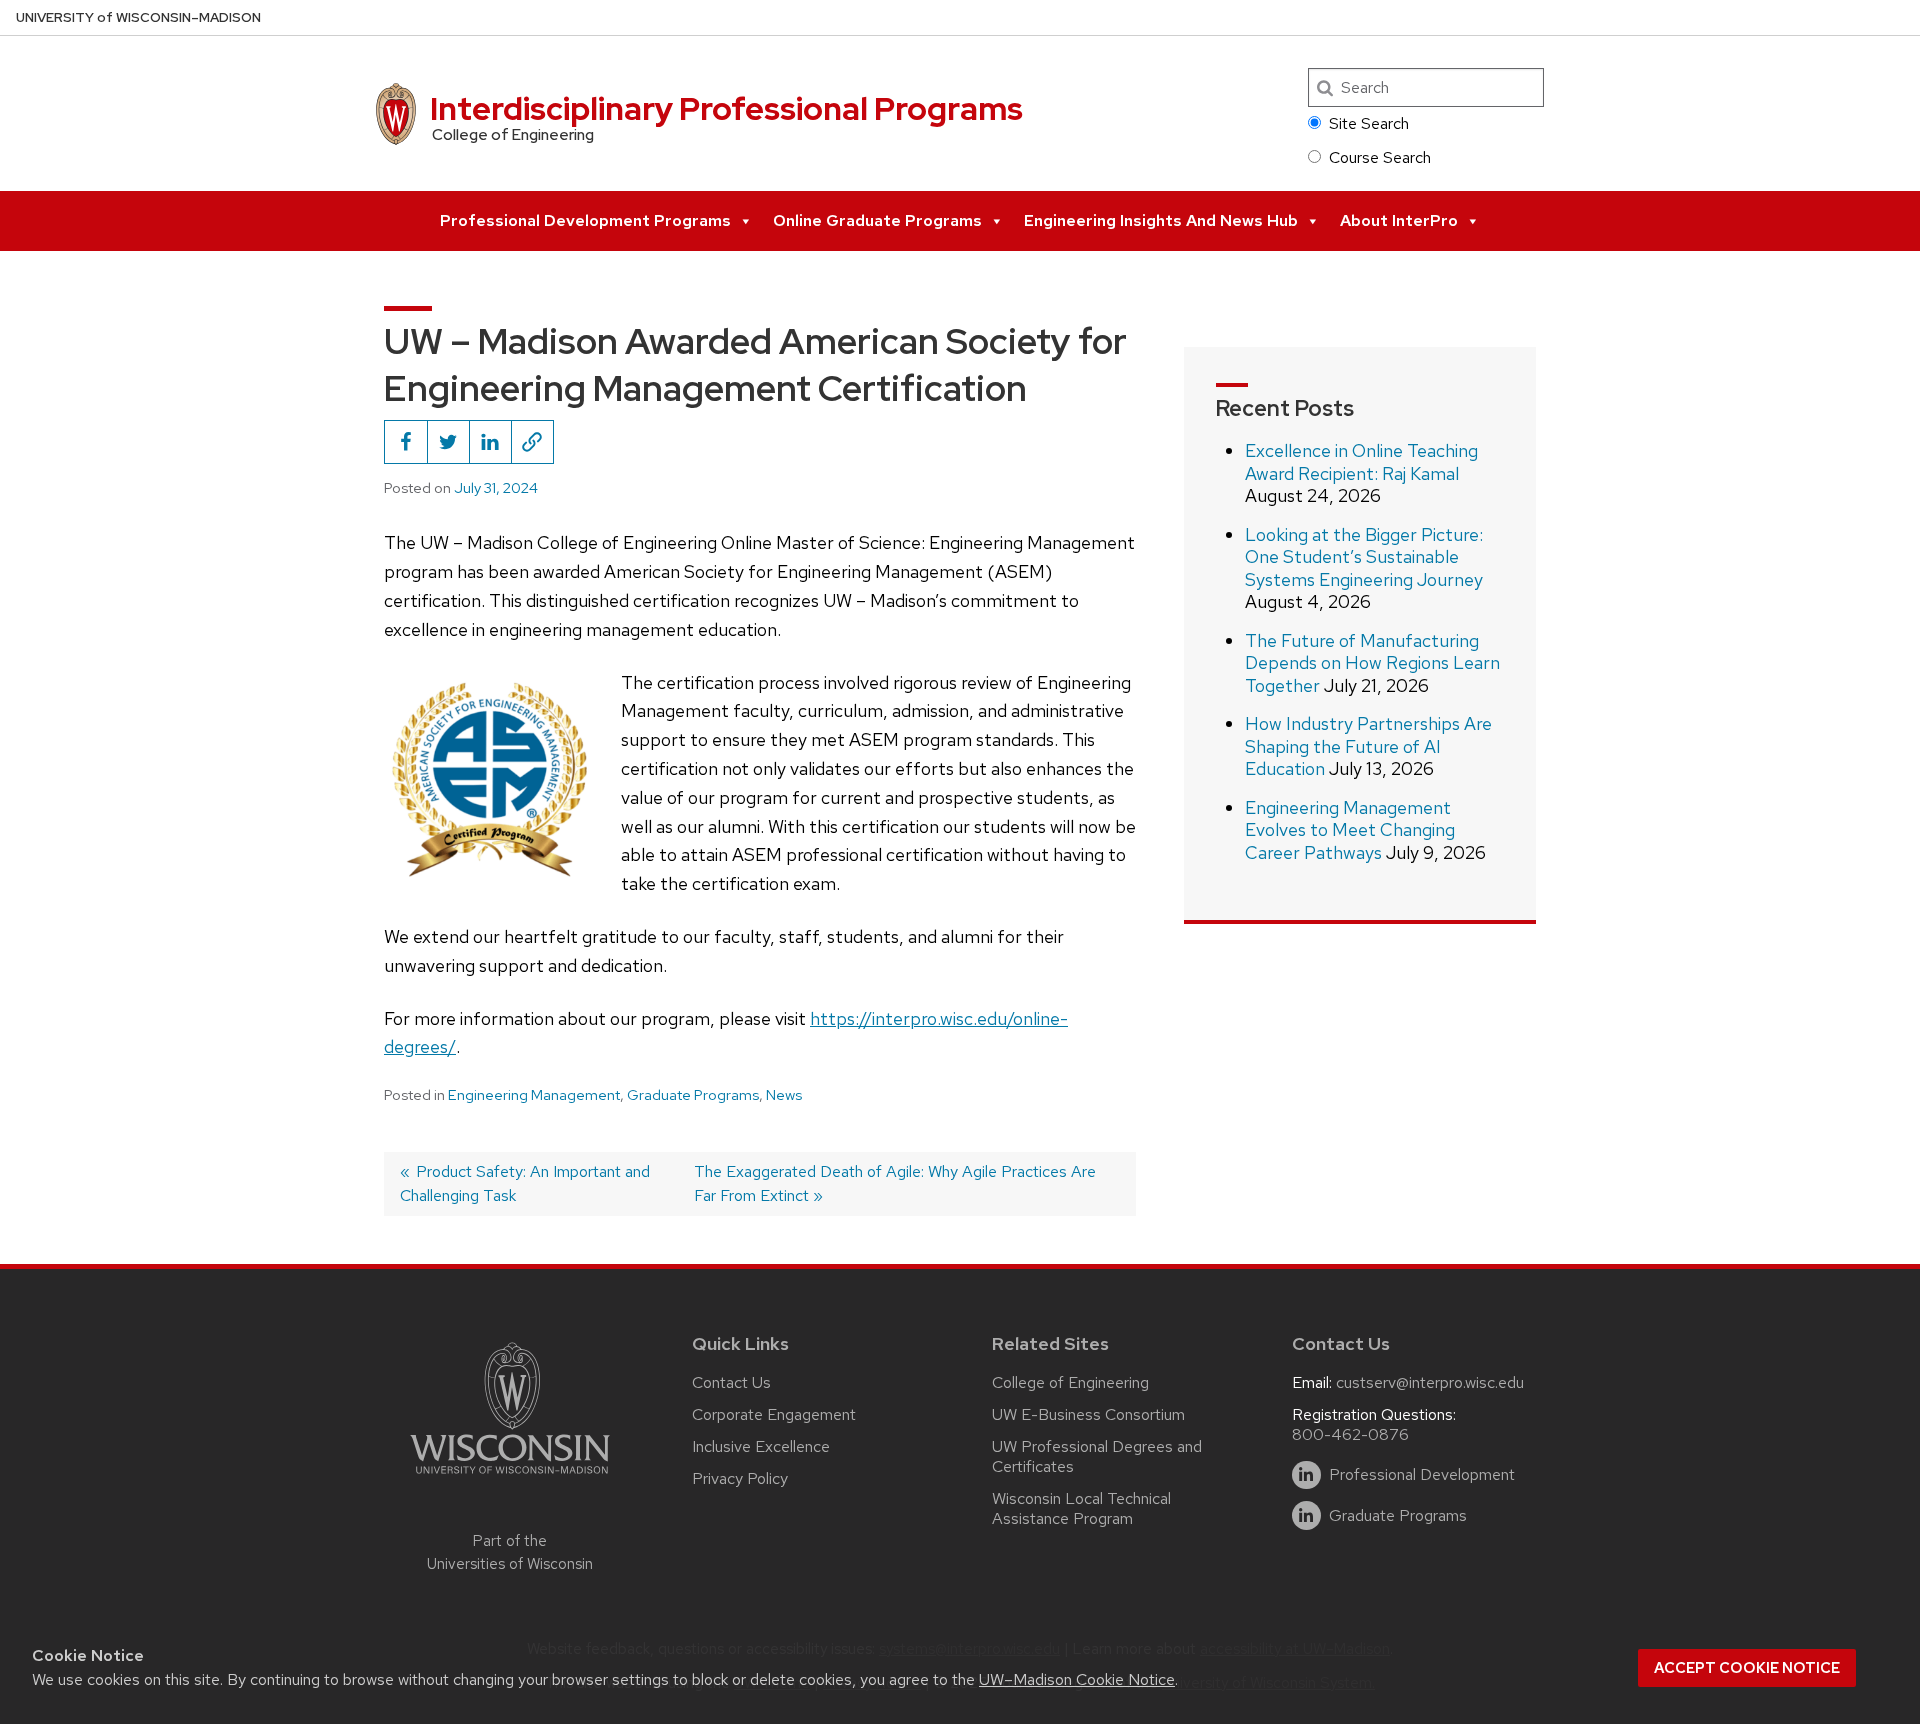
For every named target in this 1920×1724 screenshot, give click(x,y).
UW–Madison (138, 17)
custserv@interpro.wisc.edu (1430, 1382)
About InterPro (1399, 220)
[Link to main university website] (510, 1477)
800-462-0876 (1350, 1434)
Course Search (1380, 157)
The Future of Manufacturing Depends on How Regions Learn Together (1372, 663)
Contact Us (731, 1382)
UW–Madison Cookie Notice (1077, 1679)
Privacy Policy (740, 1478)
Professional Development (1422, 1475)
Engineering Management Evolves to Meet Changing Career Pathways (1350, 830)
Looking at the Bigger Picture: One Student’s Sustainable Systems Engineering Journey (1364, 557)
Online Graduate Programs (877, 220)
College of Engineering (1070, 1382)
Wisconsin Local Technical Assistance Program (1081, 1508)
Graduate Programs (693, 1095)
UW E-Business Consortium (1088, 1414)
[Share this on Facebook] (406, 442)
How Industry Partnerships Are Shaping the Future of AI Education (1368, 746)
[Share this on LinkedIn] (490, 442)
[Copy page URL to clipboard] (532, 442)
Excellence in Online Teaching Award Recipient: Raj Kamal (1361, 462)
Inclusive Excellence (761, 1446)
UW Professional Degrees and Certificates (1097, 1456)
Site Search (1369, 123)
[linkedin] (1306, 1475)
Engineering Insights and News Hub (1161, 220)
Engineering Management (534, 1095)
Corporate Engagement (774, 1414)
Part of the (510, 1552)
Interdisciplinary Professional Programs (726, 108)
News (784, 1095)
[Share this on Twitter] (448, 442)
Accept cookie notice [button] (1747, 1668)
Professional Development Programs (585, 220)
